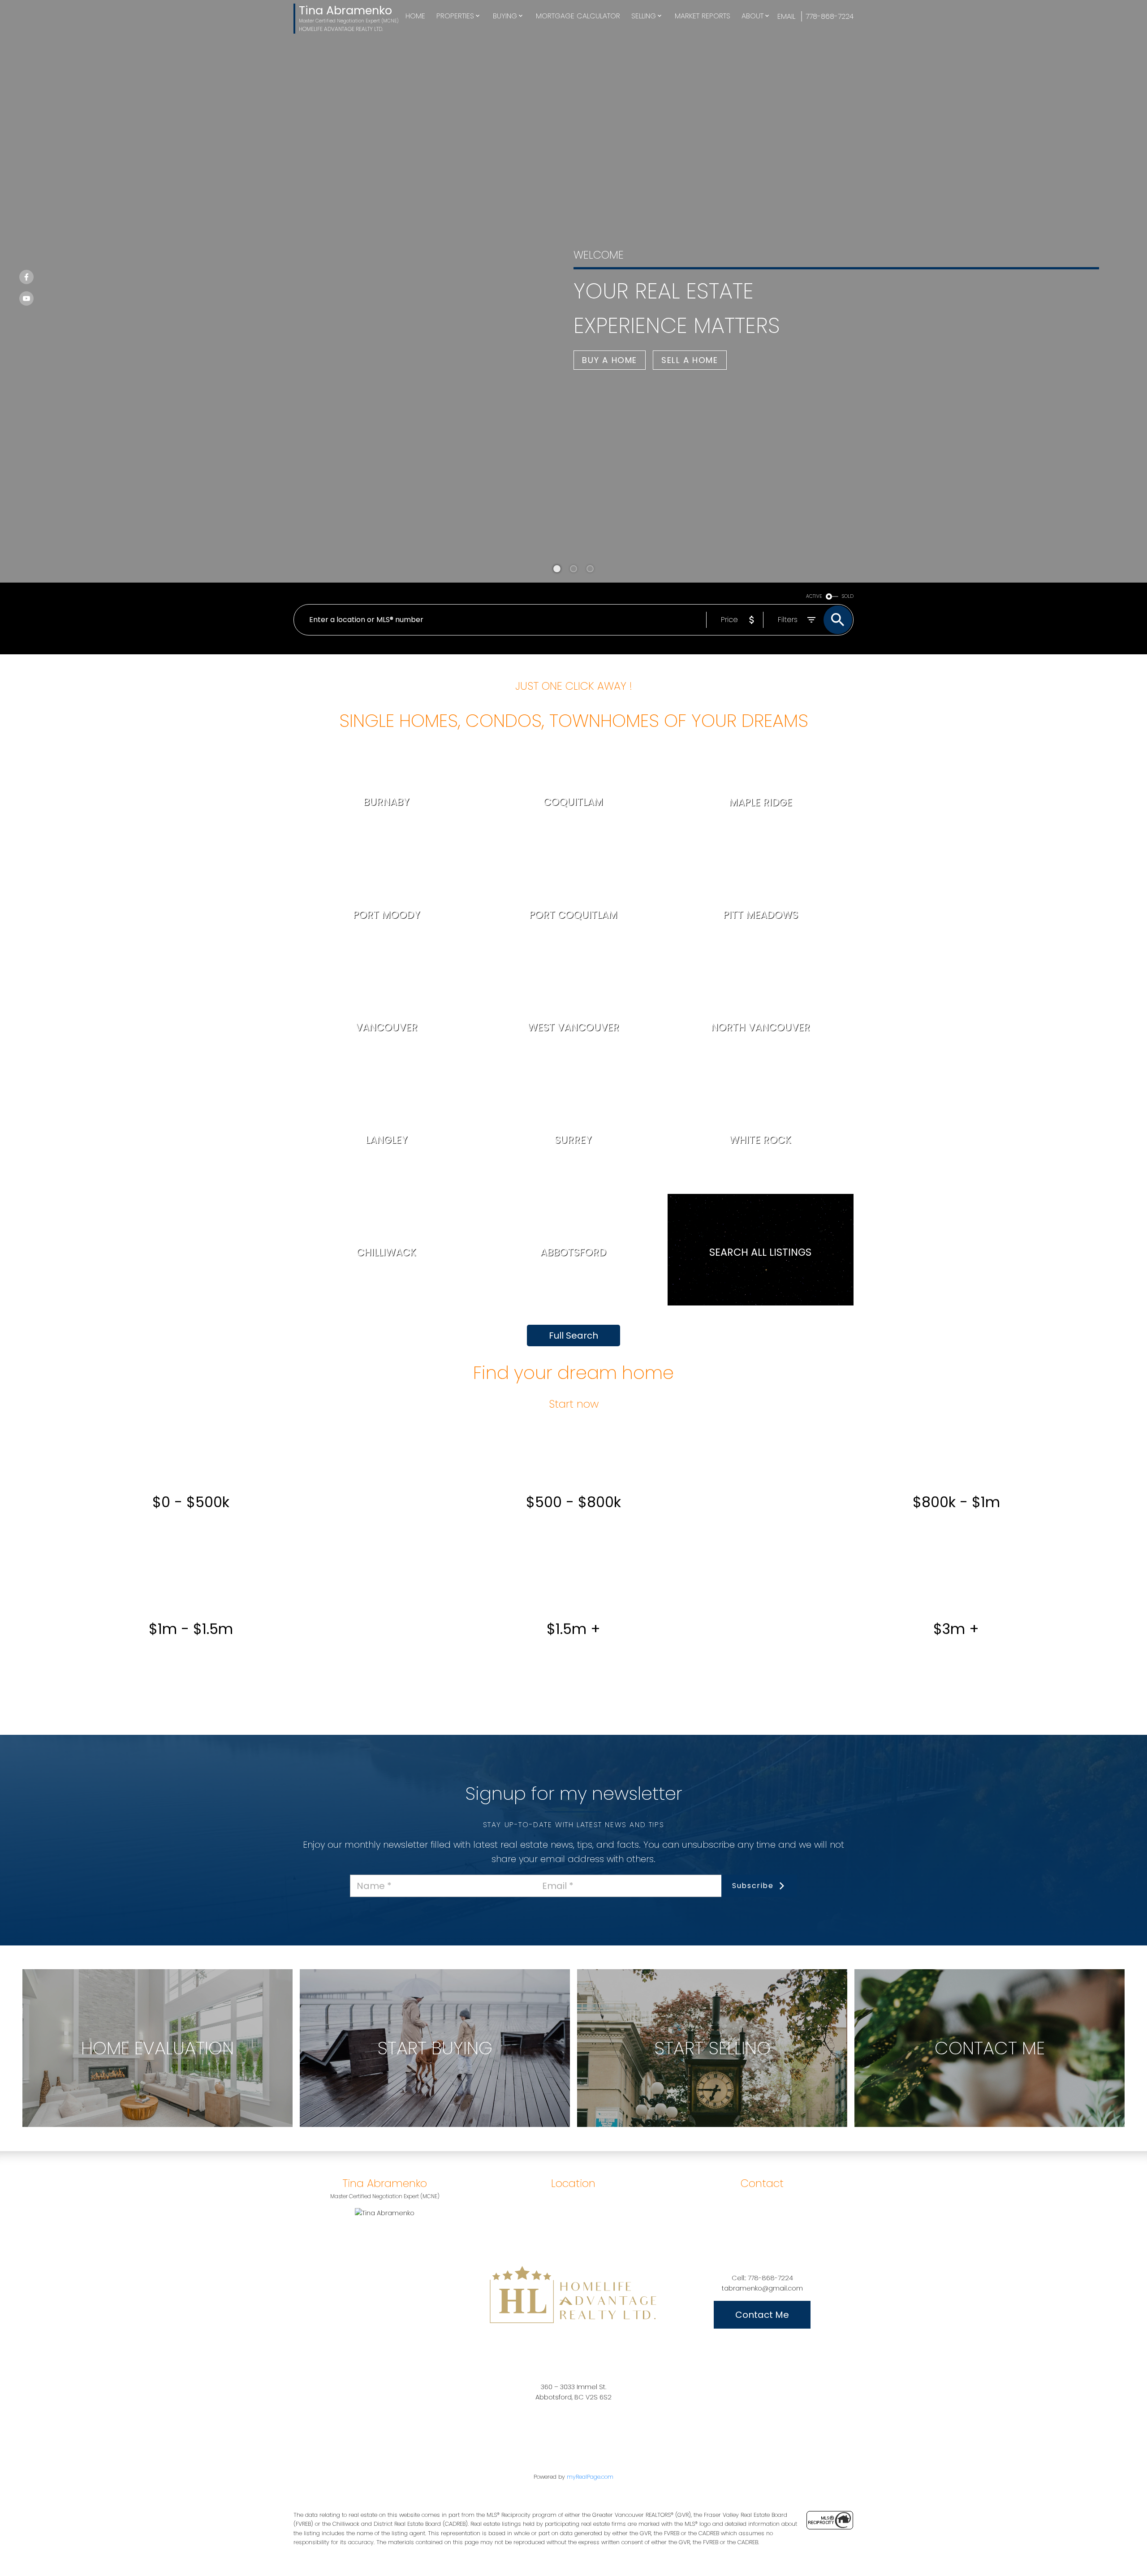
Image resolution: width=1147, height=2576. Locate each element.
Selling (644, 16)
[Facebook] (26, 277)
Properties (455, 16)
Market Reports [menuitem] (703, 16)
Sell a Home (690, 360)
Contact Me (762, 2315)
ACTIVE (814, 596)
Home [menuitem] (415, 16)
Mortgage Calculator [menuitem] (578, 16)
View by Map (732, 1289)
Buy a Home (610, 360)
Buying (505, 16)
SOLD (848, 596)
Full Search (573, 1336)
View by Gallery (784, 1289)
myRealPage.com (590, 2477)
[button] (610, 360)
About (752, 16)
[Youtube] (26, 298)
